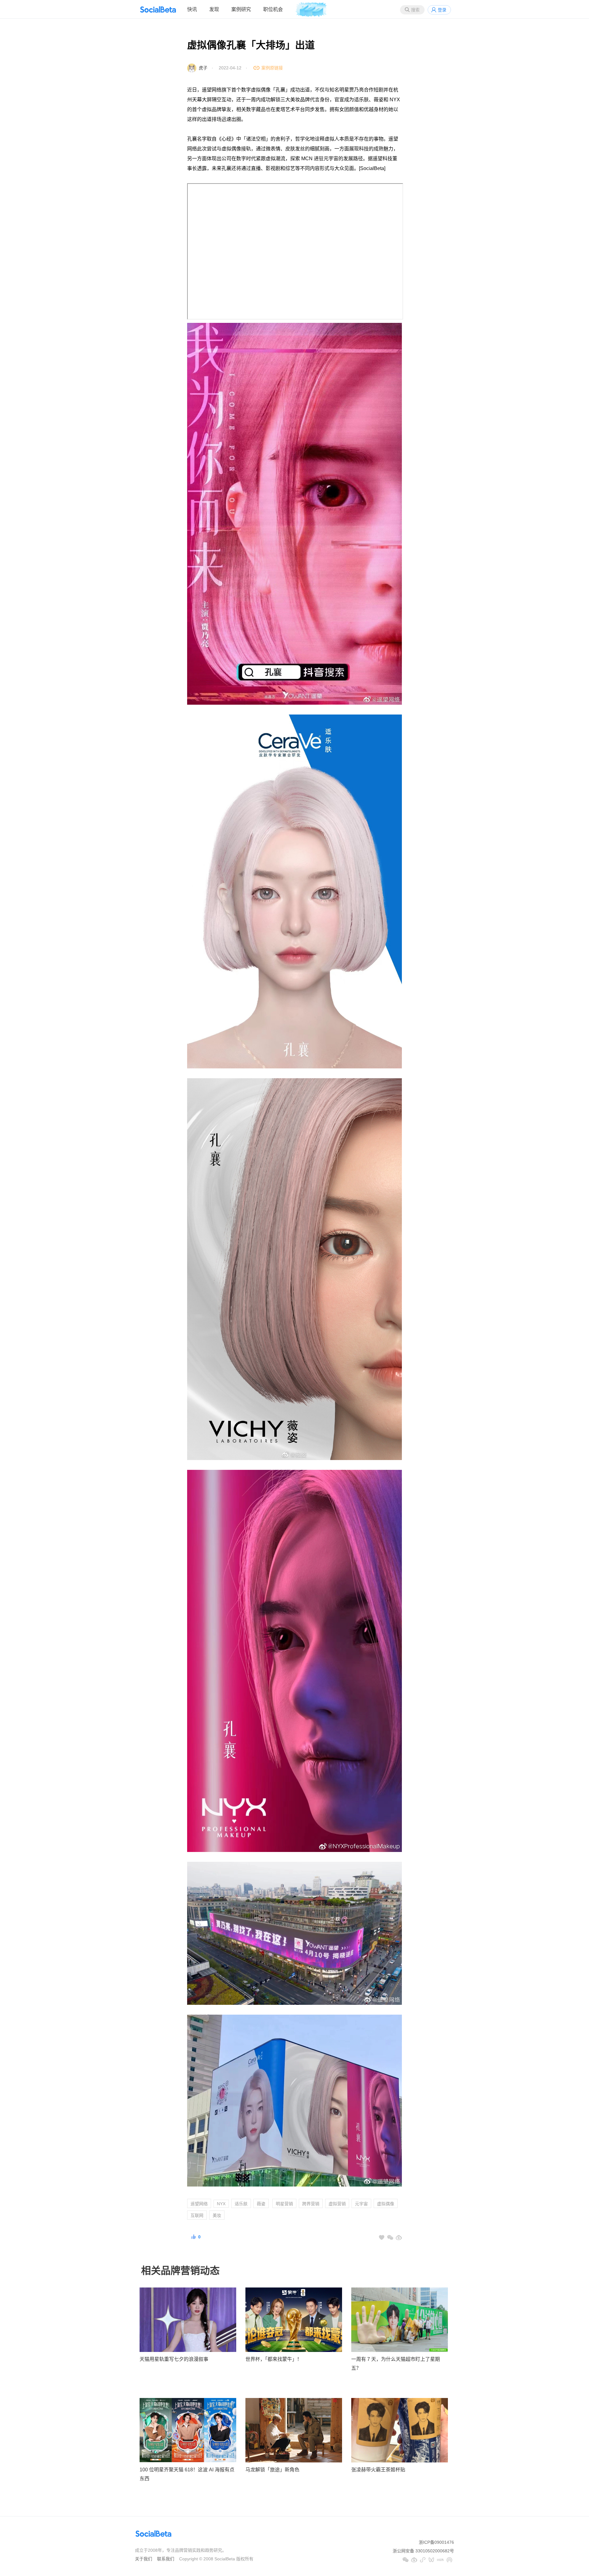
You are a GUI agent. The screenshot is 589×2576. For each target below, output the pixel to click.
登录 (442, 10)
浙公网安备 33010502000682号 (423, 2551)
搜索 (415, 10)
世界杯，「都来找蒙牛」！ (274, 2359)
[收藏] (382, 2237)
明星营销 (284, 2204)
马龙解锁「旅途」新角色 (272, 2470)
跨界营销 (311, 2204)
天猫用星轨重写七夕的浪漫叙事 (174, 2359)
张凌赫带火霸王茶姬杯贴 (378, 2470)
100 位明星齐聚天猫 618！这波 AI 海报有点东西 (187, 2474)
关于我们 (144, 2559)
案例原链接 (272, 68)
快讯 (192, 9)
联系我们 (166, 2559)
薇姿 (261, 2204)
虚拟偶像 (386, 2204)
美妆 (217, 2215)
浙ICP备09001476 (436, 2542)
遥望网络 (199, 2204)
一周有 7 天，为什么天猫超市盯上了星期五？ (396, 2364)
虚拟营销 (337, 2204)
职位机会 (273, 9)
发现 (214, 9)
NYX (221, 2204)
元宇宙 (361, 2204)
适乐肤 (241, 2204)
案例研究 (241, 9)
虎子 (203, 68)
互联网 (197, 2215)
